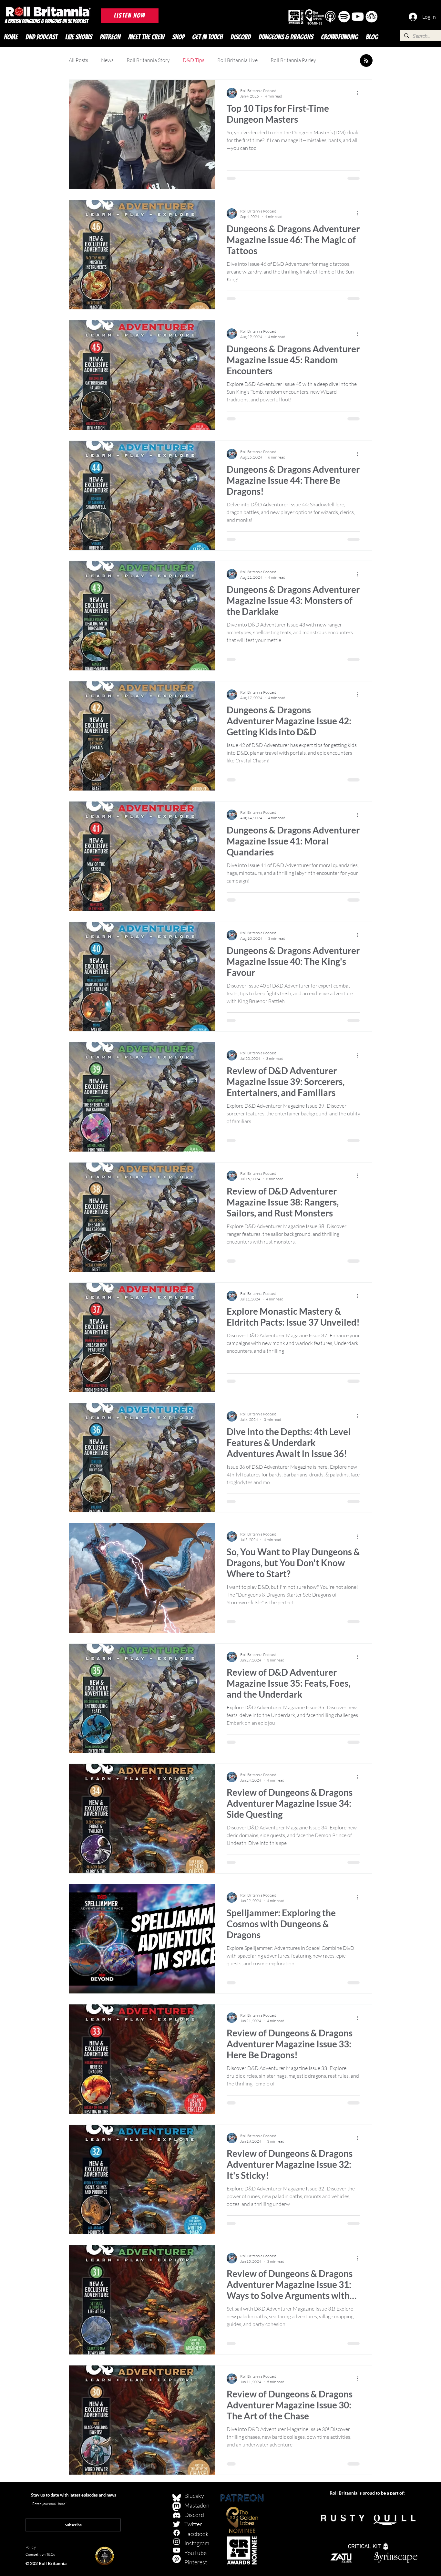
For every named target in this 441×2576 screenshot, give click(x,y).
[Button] (331, 18)
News (107, 60)
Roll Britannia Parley (293, 60)
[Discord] (177, 2515)
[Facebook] (177, 2533)
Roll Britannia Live (237, 60)
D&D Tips (194, 60)
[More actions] (359, 93)
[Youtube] (177, 2550)
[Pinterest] (177, 2559)
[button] (130, 16)
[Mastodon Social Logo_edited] (177, 2507)
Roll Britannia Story (148, 60)
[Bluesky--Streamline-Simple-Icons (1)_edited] (177, 2498)
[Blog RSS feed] (366, 61)
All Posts (78, 60)
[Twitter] (177, 2524)
